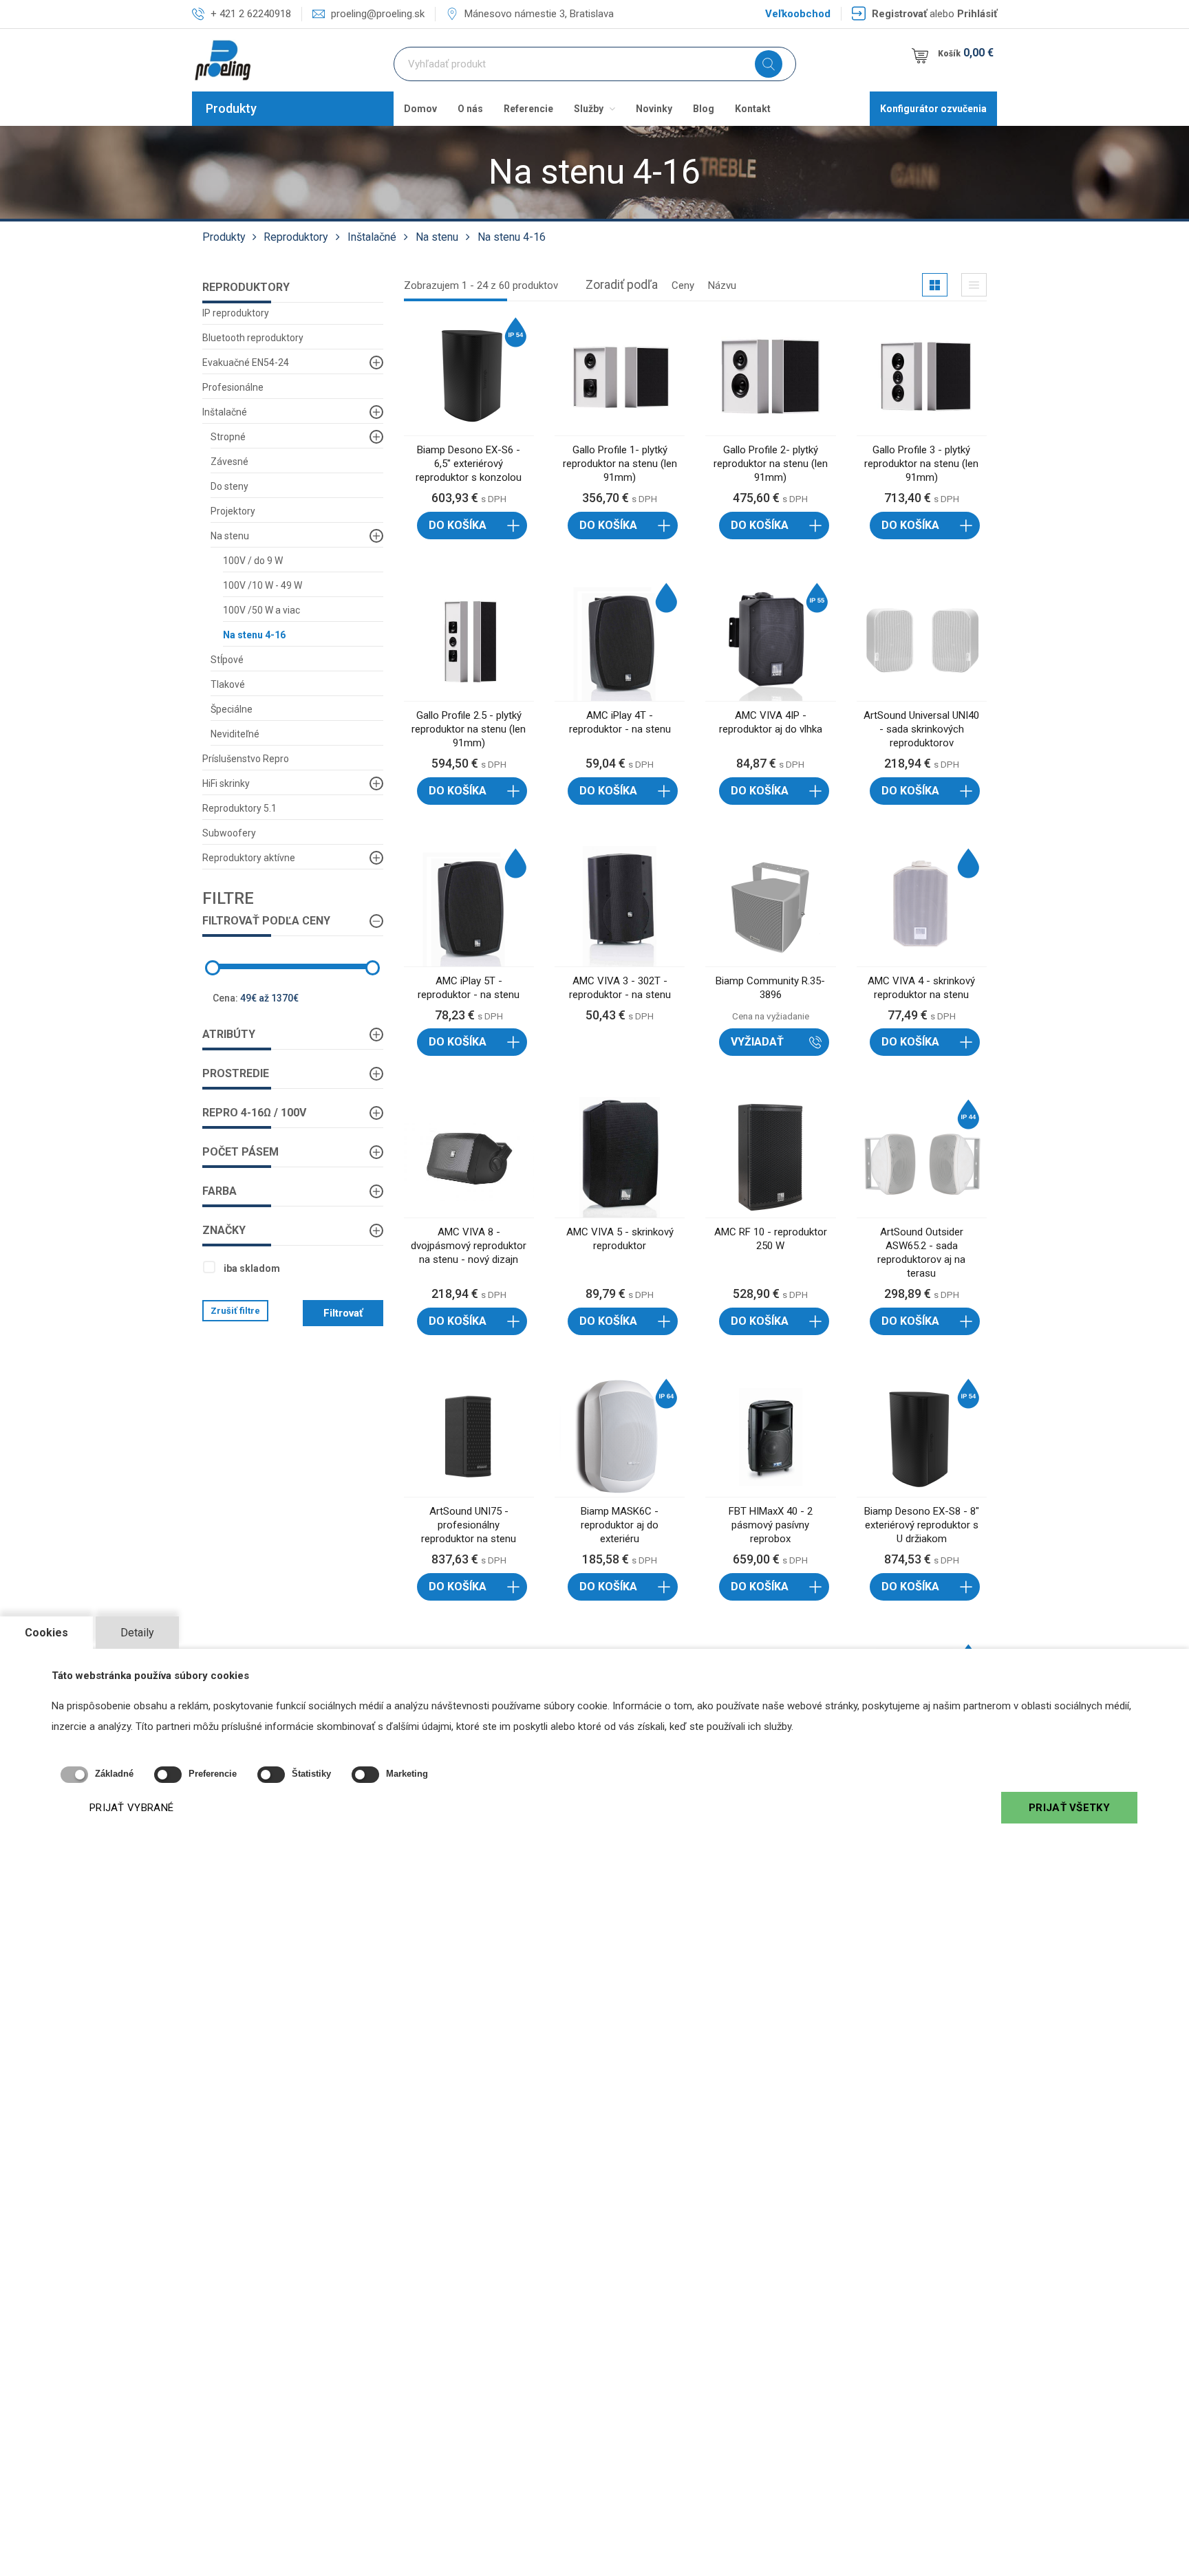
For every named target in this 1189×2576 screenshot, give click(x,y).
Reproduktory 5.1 (239, 808)
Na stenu (437, 237)
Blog (704, 109)
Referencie (528, 109)
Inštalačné (372, 237)
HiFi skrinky (226, 783)
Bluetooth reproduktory (253, 338)
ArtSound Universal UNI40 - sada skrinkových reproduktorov (921, 729)
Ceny (683, 285)
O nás (470, 109)
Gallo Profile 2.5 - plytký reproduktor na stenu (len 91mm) (469, 729)
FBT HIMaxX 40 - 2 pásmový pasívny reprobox (771, 1525)
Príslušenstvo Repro (246, 759)
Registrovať (899, 14)
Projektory (233, 511)
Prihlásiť (977, 14)
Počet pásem (240, 1152)
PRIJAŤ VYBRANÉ (131, 1808)
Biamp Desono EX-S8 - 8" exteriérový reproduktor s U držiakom (922, 1525)
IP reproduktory (236, 313)
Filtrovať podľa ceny (266, 921)
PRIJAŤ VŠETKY (1069, 1808)
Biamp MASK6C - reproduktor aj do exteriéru (620, 1525)
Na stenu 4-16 (512, 237)
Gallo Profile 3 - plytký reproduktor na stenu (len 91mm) (921, 464)
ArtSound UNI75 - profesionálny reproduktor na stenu (469, 1525)
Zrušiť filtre (235, 1311)
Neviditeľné (235, 734)
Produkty (231, 108)
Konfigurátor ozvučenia (933, 109)
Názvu (722, 285)
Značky (224, 1230)
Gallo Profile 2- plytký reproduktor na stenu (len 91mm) (771, 464)
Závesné (229, 462)
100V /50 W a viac (261, 610)
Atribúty (229, 1034)
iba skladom (252, 1268)
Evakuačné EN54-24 (246, 362)
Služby (590, 109)
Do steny (229, 486)
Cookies (46, 1633)
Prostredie (236, 1073)
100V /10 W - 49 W (263, 585)
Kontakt (753, 109)
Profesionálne (233, 387)
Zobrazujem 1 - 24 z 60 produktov (481, 285)
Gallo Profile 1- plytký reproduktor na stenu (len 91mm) (620, 464)
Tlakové (228, 684)
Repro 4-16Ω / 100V (254, 1113)
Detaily (137, 1633)
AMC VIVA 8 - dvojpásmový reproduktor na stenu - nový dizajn (469, 1246)
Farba (219, 1191)
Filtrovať (343, 1313)
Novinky (654, 109)
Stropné (228, 437)
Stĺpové (227, 660)
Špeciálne (232, 709)
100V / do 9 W (253, 561)
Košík (966, 53)
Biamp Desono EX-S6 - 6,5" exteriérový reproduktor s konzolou (469, 464)
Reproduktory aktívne (249, 858)
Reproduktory (296, 237)
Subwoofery (229, 833)
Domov (420, 109)
